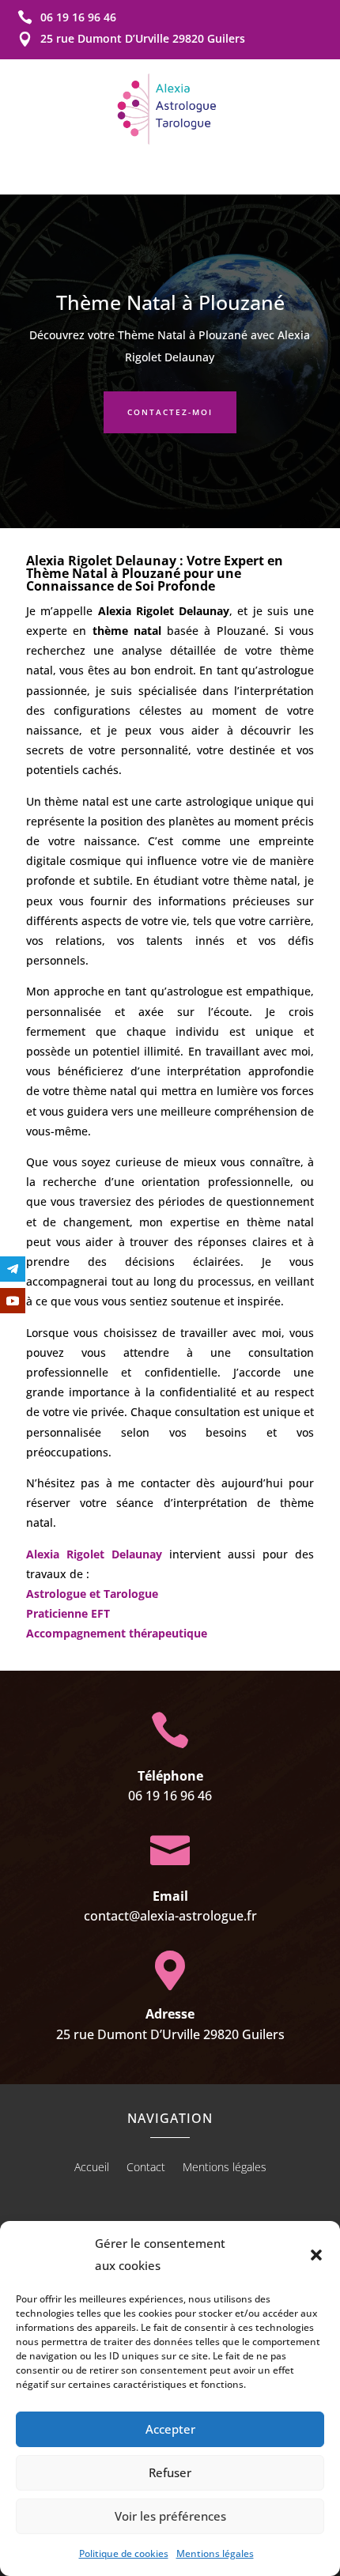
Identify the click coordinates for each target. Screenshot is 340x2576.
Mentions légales (215, 2553)
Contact (146, 2168)
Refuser (170, 2472)
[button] (316, 2255)
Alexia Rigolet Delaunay (94, 1554)
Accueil (92, 2168)
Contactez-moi (170, 412)
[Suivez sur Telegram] (13, 1269)
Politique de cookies (124, 2553)
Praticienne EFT (68, 1613)
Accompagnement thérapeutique (117, 1633)
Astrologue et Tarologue (92, 1594)
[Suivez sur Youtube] (13, 1301)
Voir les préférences (170, 2516)
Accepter (170, 2429)
